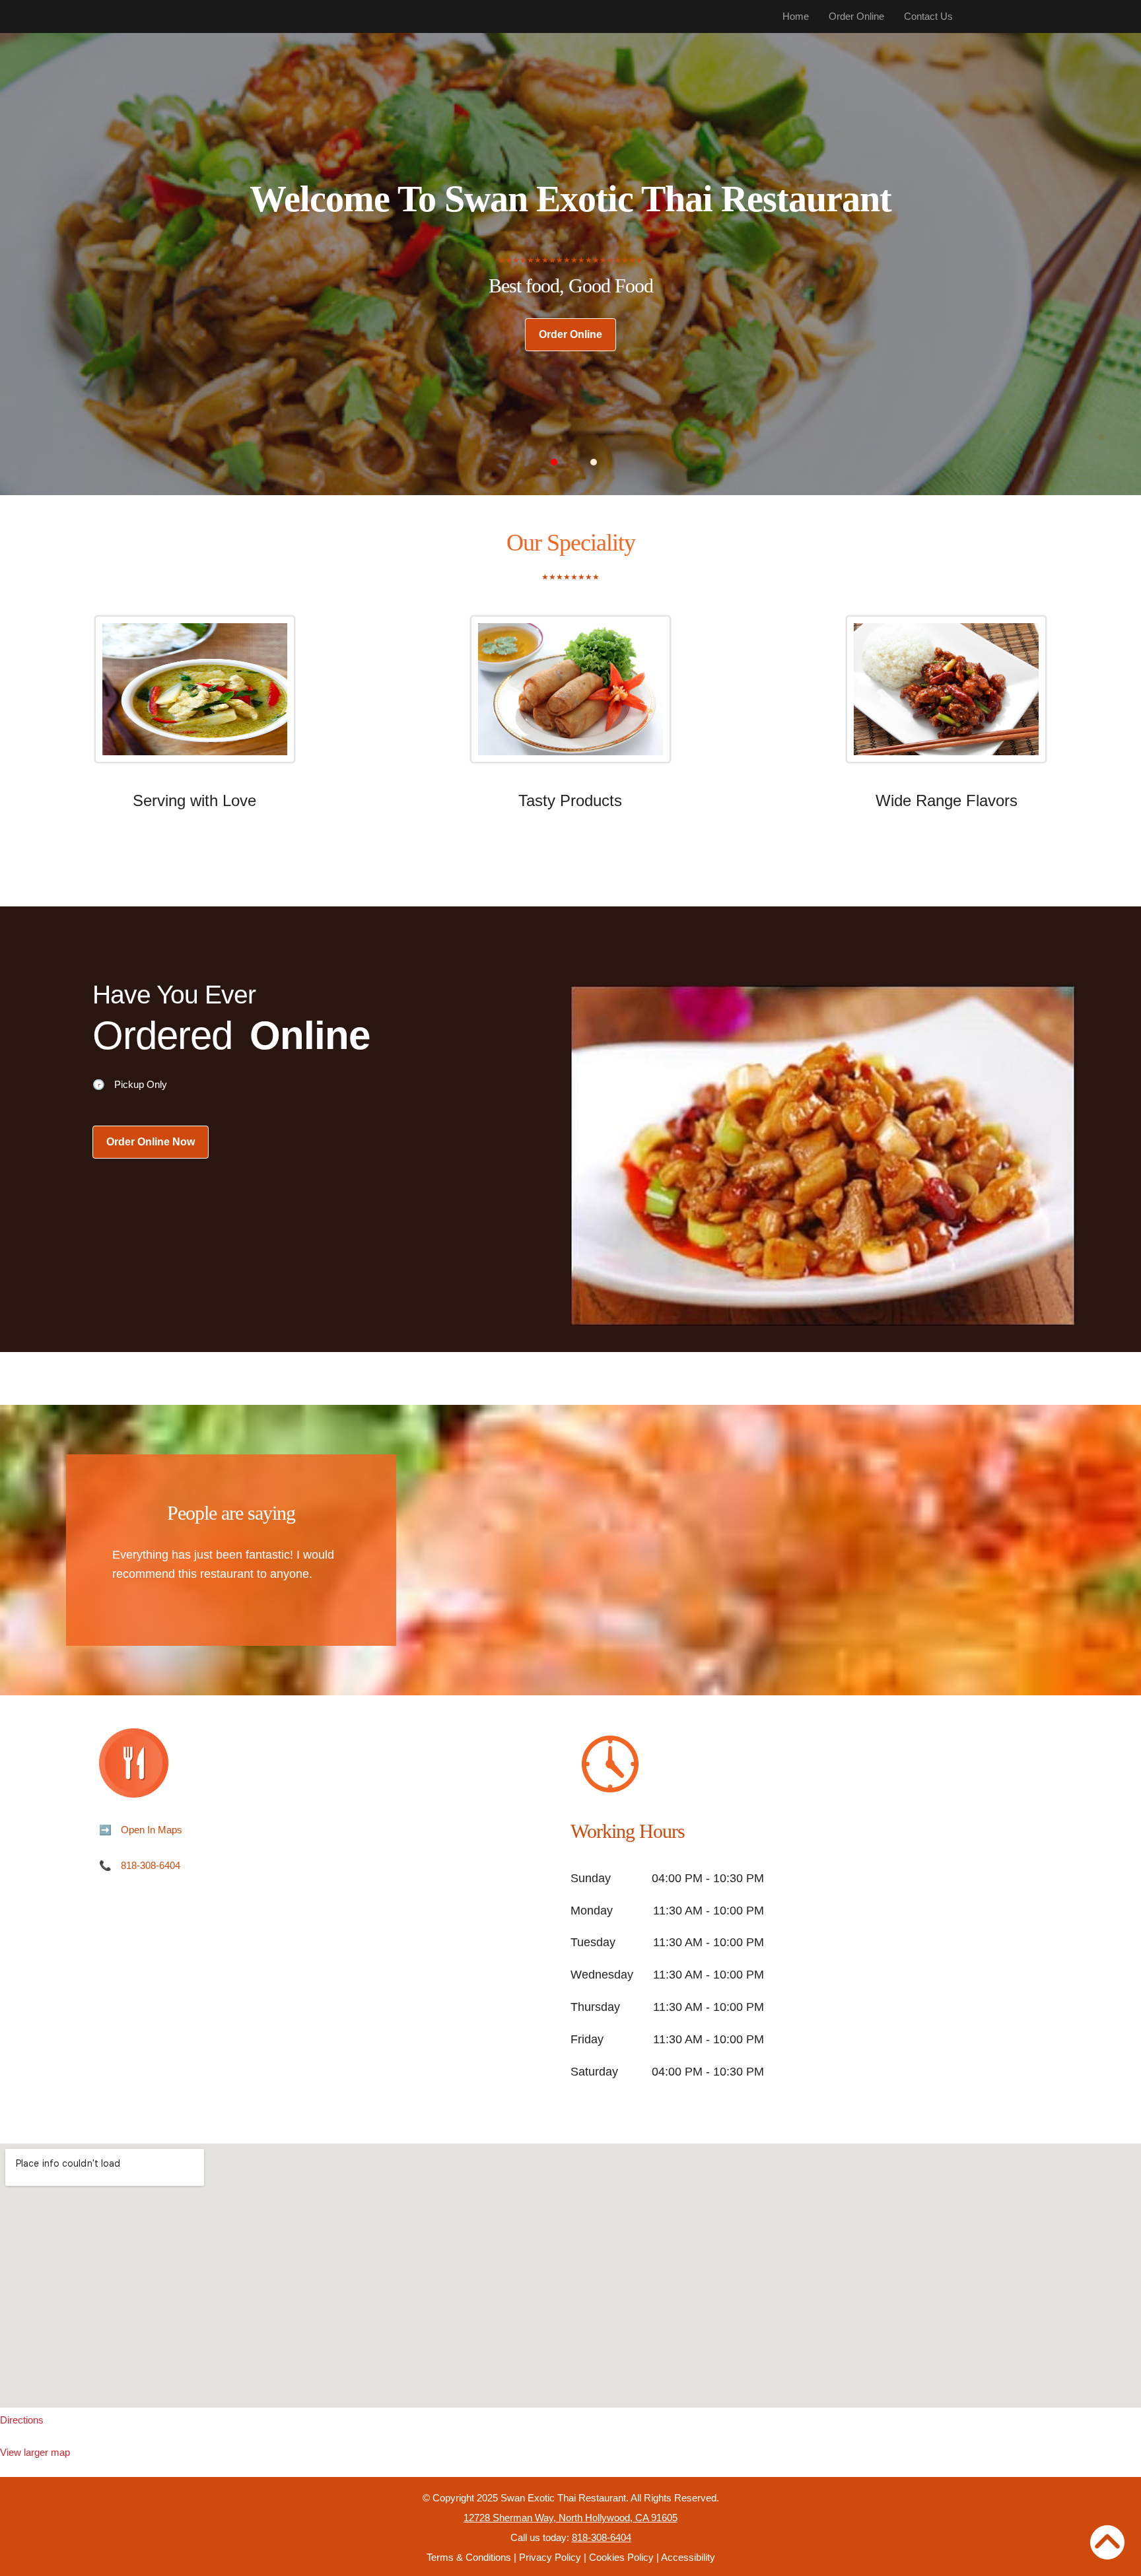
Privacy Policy (550, 2557)
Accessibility (688, 2557)
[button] (554, 462)
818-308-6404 (151, 1865)
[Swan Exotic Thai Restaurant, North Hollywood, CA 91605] (570, 2276)
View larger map (35, 2452)
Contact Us (928, 16)
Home (796, 16)
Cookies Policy (621, 2557)
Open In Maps (152, 1830)
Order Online (856, 16)
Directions (22, 2420)
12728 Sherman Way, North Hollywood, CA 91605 (570, 2518)
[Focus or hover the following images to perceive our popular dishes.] (194, 699)
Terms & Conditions (469, 2557)
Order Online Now (151, 1142)
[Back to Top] (1107, 2542)
